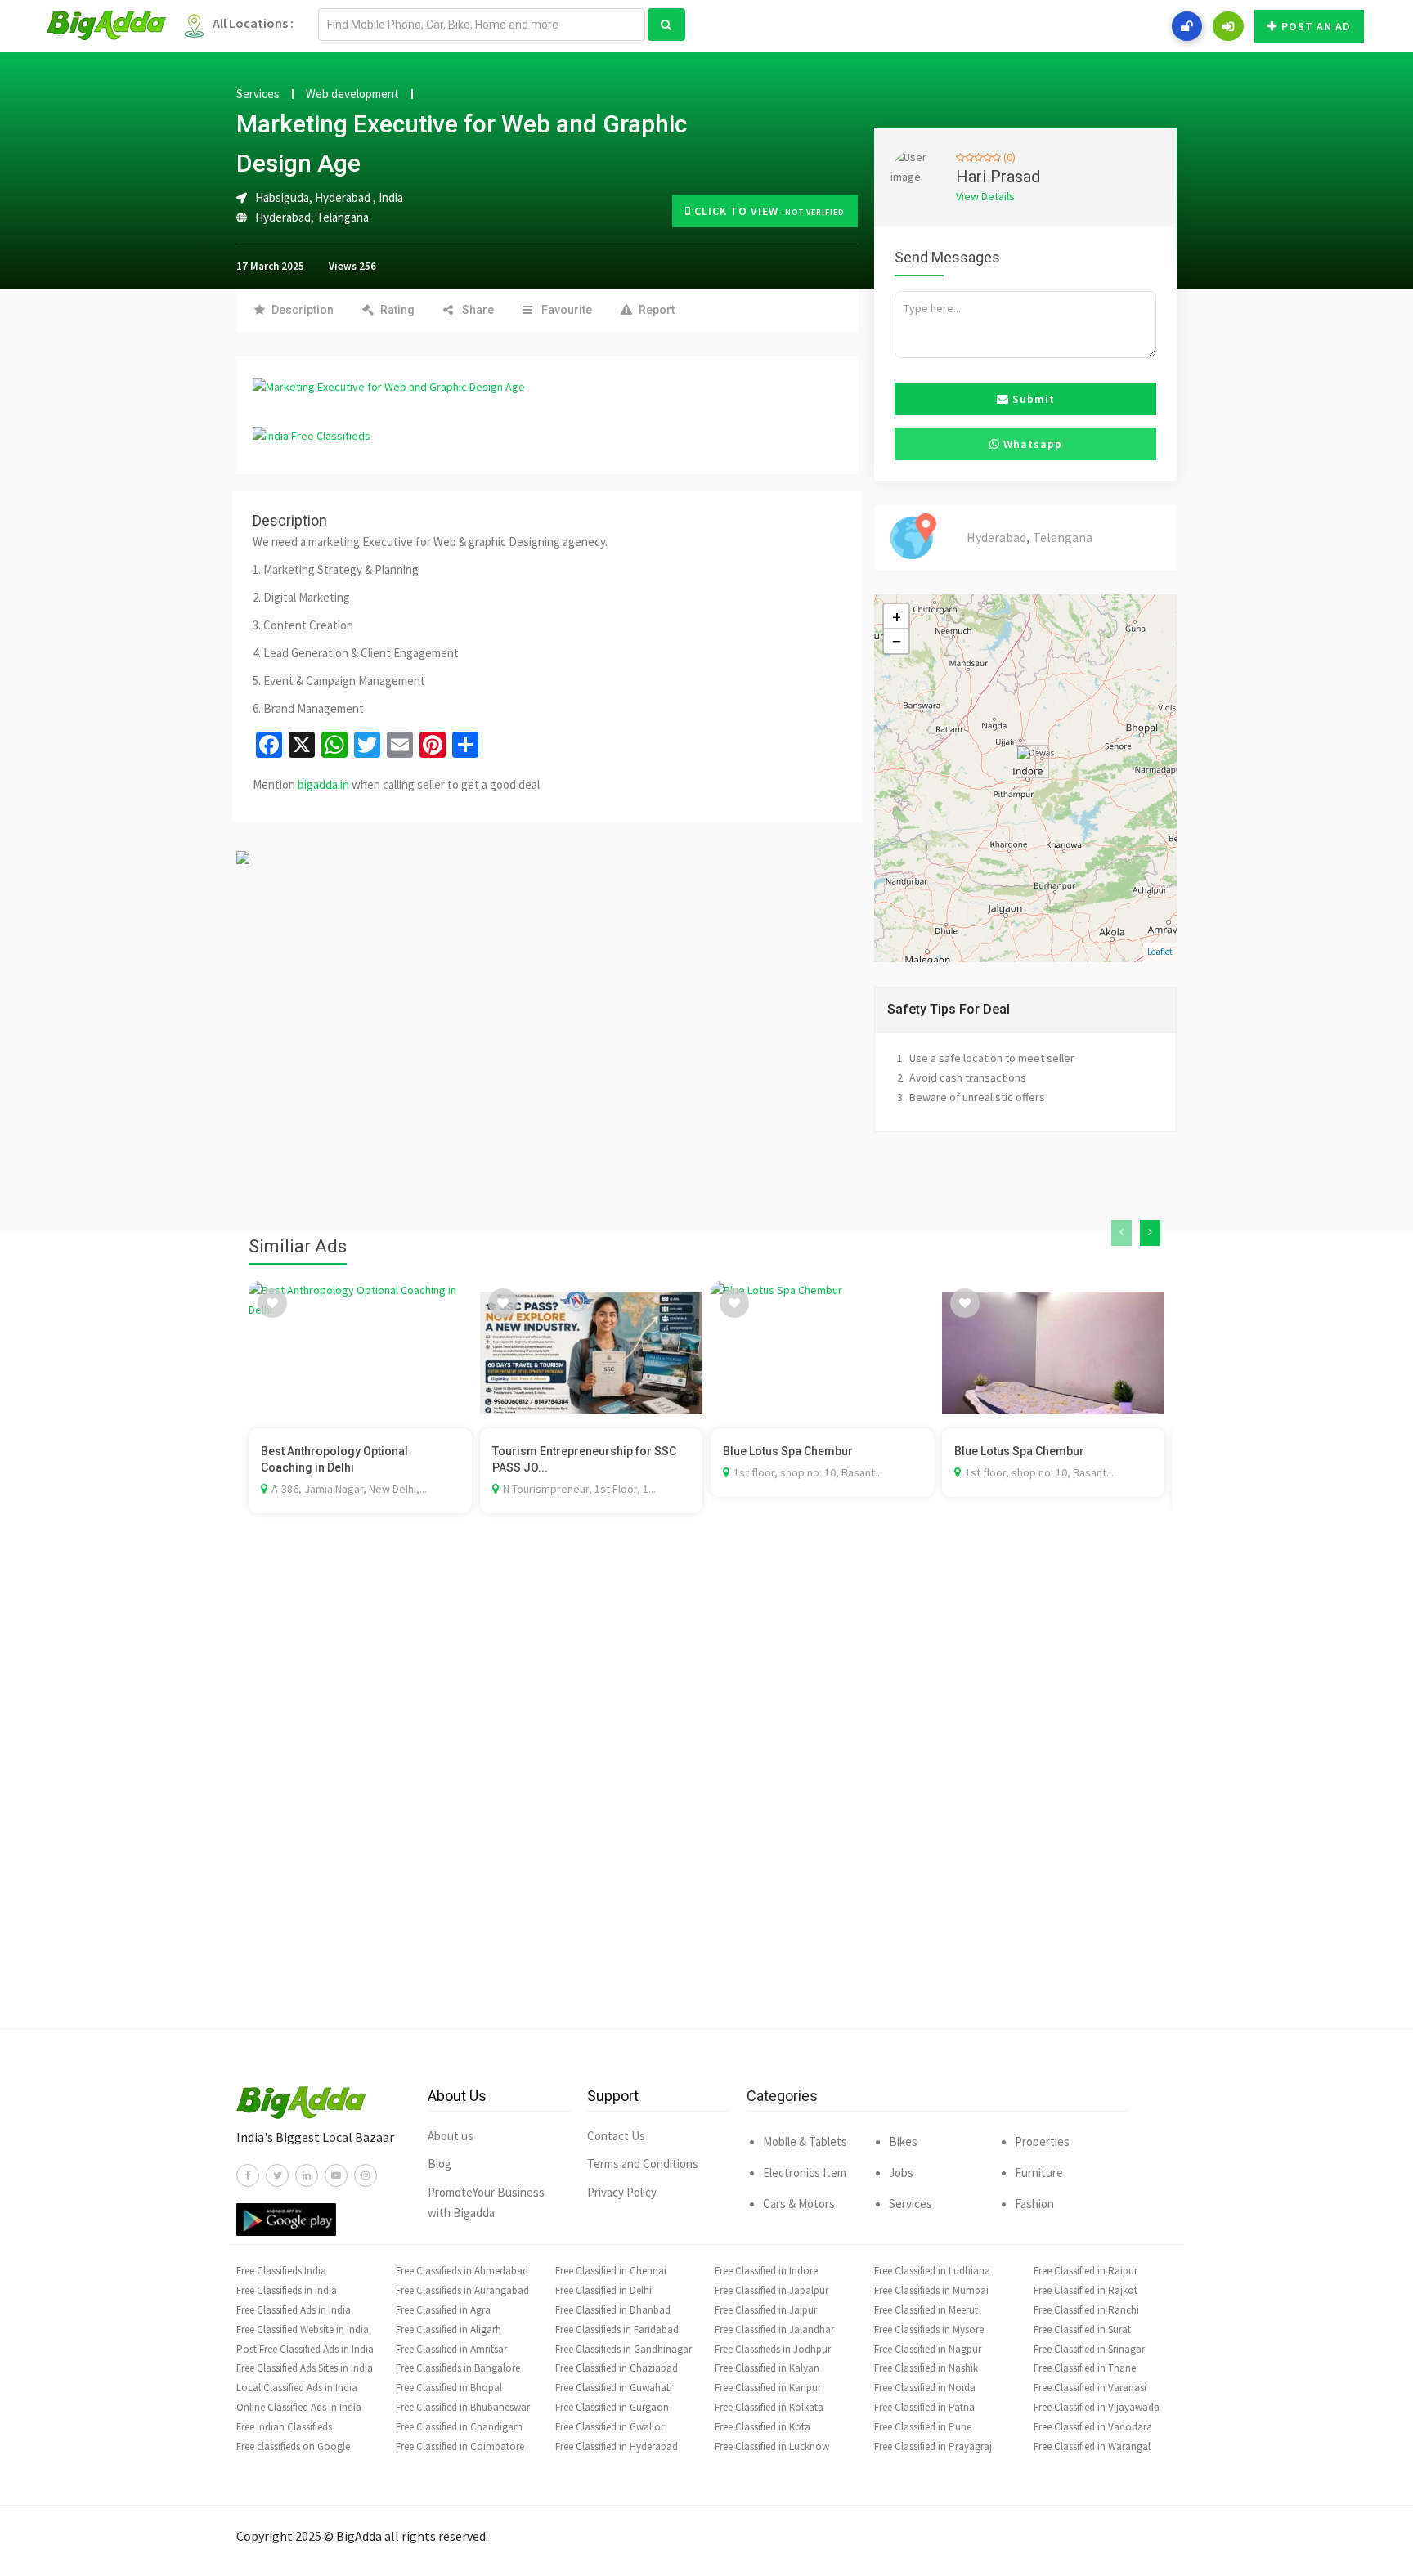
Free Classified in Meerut (926, 2310)
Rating (397, 310)
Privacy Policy (622, 2192)
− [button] (897, 641)
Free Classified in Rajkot (1086, 2290)
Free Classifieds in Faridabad (617, 2330)
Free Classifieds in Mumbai (931, 2290)
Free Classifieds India (281, 2271)
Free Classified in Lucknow (772, 2446)
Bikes (903, 2141)
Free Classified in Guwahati (614, 2388)
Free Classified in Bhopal (449, 2388)
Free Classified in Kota (763, 2427)
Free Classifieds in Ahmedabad (462, 2271)
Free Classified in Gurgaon (612, 2407)
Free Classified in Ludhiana (932, 2271)
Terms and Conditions (643, 2164)
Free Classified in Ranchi (1086, 2310)
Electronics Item (805, 2173)
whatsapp (1031, 444)
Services (258, 94)
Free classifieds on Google (293, 2446)
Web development (352, 94)
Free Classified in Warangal (1092, 2446)
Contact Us (616, 2136)
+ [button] (897, 616)
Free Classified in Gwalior (610, 2427)
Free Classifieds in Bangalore (458, 2368)
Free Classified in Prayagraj (933, 2446)
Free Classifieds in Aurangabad (462, 2290)
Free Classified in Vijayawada (1097, 2407)
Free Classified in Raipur (1086, 2271)
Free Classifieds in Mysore (929, 2330)
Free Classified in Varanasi (1090, 2388)
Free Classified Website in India (303, 2330)
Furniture (1039, 2173)
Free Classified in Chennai (611, 2271)
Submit (1032, 399)
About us (451, 2136)
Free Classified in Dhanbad (613, 2310)
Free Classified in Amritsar (451, 2349)
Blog (440, 2164)
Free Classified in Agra (443, 2310)
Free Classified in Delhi (603, 2290)
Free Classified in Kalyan (767, 2368)
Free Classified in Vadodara (1093, 2427)
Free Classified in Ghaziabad (617, 2368)
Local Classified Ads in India (297, 2388)
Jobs (901, 2173)
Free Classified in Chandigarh (459, 2427)
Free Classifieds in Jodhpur (773, 2349)
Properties (1042, 2141)
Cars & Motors (799, 2204)
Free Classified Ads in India (294, 2310)
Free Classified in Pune (923, 2427)
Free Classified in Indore (766, 2271)
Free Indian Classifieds (284, 2427)
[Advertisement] (706, 1795)
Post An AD (1316, 26)
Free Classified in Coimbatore (460, 2446)
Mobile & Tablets (805, 2141)
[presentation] (1121, 1233)
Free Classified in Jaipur (766, 2310)
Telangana (343, 217)
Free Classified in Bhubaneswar (463, 2407)
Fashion (1034, 2204)
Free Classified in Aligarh (449, 2330)
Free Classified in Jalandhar (774, 2330)
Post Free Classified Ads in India (305, 2349)
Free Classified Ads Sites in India (305, 2368)
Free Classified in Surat (1082, 2330)
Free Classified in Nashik (926, 2368)
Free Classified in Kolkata (769, 2407)
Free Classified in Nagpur (928, 2349)
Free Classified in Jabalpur (772, 2290)
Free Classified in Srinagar (1089, 2349)
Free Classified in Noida (925, 2388)
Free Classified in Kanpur (768, 2388)
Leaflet (1160, 952)
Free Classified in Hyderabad (617, 2446)
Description (303, 310)
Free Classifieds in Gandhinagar (624, 2349)
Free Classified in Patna (924, 2407)
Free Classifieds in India (287, 2290)
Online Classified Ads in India (299, 2407)
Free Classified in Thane (1085, 2368)
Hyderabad (283, 217)
